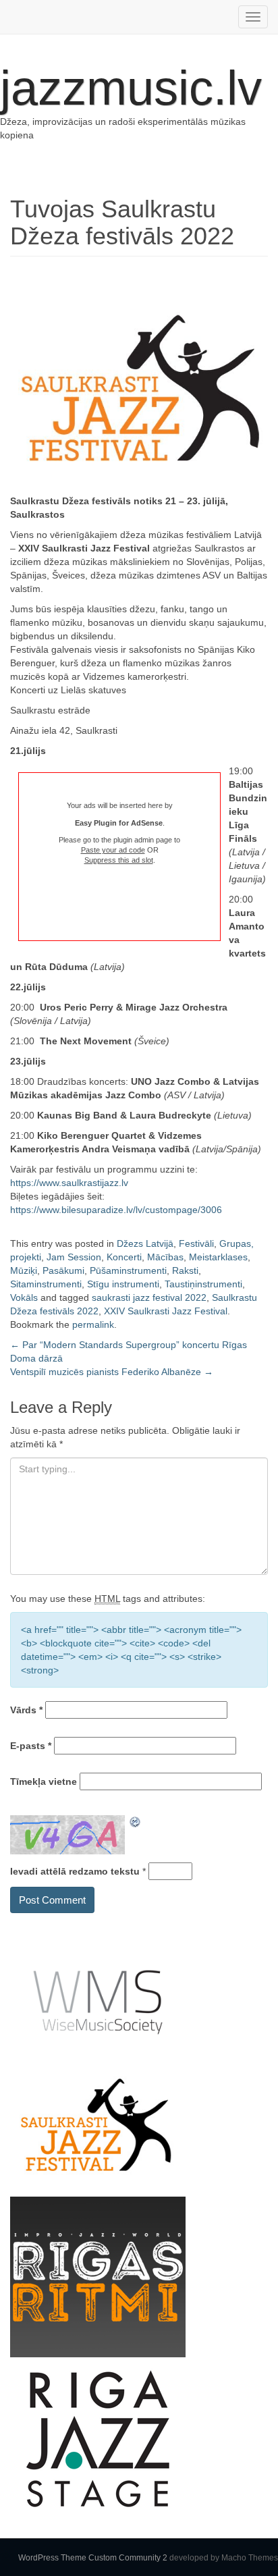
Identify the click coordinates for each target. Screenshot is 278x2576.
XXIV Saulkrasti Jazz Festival (166, 1311)
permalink (93, 1324)
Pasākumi (63, 1270)
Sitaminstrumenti (46, 1284)
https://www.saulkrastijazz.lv (69, 1183)
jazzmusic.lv (131, 88)
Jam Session (74, 1257)
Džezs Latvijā (145, 1243)
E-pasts (31, 1746)
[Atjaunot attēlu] (136, 1822)
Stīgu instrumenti (123, 1284)
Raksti (185, 1270)
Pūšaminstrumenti (128, 1270)
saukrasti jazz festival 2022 (149, 1297)
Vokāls (24, 1297)
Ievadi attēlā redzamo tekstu (75, 1871)
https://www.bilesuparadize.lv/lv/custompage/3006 (116, 1210)
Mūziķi (24, 1270)
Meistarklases (218, 1257)
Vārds (26, 1710)
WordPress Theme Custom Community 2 (93, 2558)
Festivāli (196, 1243)
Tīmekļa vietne (44, 1781)
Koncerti (124, 1257)
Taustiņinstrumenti (203, 1284)
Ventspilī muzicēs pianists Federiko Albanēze (112, 1372)
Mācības (165, 1257)
